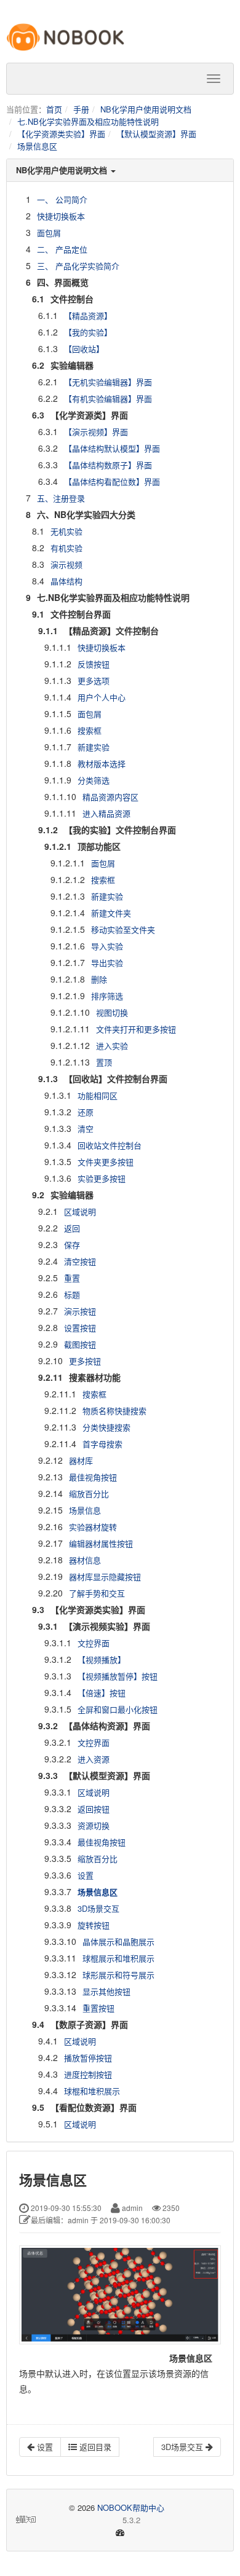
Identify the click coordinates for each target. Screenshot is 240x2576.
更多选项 (94, 681)
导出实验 (107, 963)
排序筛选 (107, 996)
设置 (86, 1875)
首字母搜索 (102, 1444)
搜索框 (90, 730)
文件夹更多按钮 (106, 1162)
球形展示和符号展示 (118, 1975)
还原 (86, 1112)
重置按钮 (98, 2008)
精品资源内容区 (110, 797)
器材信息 (85, 1560)
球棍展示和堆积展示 (118, 1958)
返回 (72, 1228)
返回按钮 (94, 1809)
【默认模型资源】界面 (156, 134)
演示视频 (66, 564)
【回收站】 (84, 349)
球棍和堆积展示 (92, 2091)
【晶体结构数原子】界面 (108, 465)
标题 (72, 1294)
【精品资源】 (88, 316)
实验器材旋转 (93, 1527)
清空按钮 (80, 1261)
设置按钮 (80, 1328)
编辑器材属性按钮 (101, 1543)
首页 (54, 109)
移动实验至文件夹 (123, 929)
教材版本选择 (102, 764)
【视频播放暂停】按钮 (118, 1676)
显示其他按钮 (106, 1991)
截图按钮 (80, 1344)
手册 (81, 109)
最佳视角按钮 (93, 1477)
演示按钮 (80, 1311)
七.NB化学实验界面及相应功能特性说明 (88, 121)
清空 (86, 1129)
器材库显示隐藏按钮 (105, 1577)
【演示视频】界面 (96, 432)
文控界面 (94, 1643)
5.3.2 (89, 2520)
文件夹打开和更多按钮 (136, 1029)
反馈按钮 (94, 664)
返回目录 (94, 2447)
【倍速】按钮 (102, 1693)
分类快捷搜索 (106, 1427)
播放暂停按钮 (88, 2058)
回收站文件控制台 (110, 1145)
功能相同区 (98, 1095)
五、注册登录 (61, 498)
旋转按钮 (94, 1925)
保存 (72, 1245)
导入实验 (107, 946)
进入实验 (112, 1046)
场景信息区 (37, 146)
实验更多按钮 (102, 1178)
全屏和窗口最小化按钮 (118, 1709)
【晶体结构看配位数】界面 (112, 481)
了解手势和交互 (97, 1593)
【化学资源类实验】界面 (61, 134)
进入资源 (94, 1759)
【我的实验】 (88, 332)
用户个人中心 (102, 697)
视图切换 (112, 1012)
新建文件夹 (111, 913)
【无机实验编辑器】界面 (108, 382)
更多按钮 (85, 1361)
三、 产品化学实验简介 (78, 266)
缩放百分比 (89, 1494)
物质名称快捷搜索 (114, 1411)
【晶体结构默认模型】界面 (112, 448)
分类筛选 (94, 780)
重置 (72, 1278)
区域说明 (80, 1211)
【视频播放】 (102, 1659)
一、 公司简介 (62, 199)
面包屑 (49, 233)
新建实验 (94, 747)
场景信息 (85, 1510)
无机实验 (66, 531)
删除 (99, 979)
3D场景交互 (98, 1908)
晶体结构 (66, 581)
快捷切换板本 (61, 216)
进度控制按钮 (88, 2074)
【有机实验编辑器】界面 (108, 399)
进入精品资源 (106, 813)
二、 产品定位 (62, 249)
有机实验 (66, 548)
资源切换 (94, 1825)
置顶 (104, 1062)
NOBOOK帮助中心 (131, 2507)
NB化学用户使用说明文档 (146, 109)
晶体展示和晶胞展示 (118, 1942)
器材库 (81, 1460)
